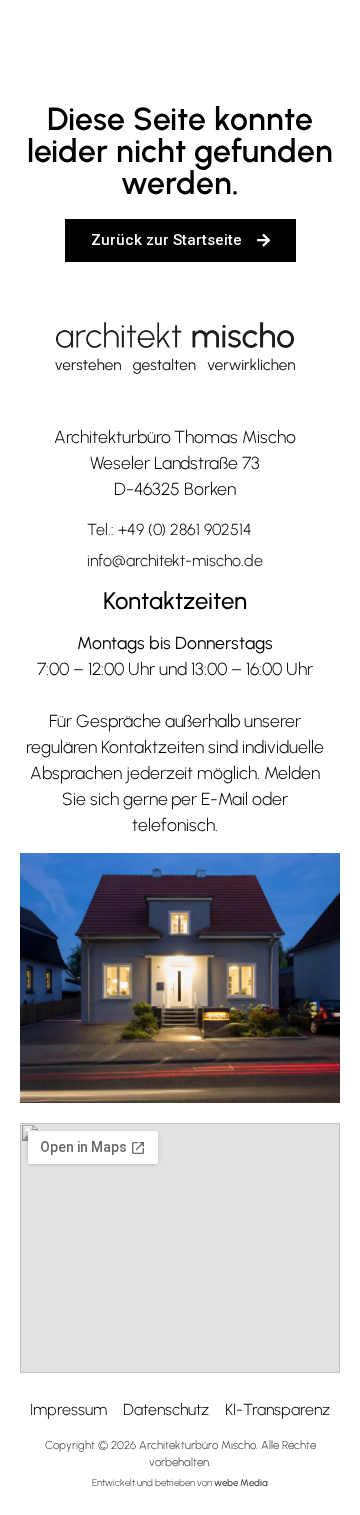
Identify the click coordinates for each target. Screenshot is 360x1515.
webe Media (241, 1482)
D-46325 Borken (175, 488)
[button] (303, 41)
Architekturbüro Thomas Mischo (175, 436)
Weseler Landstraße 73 (175, 462)
